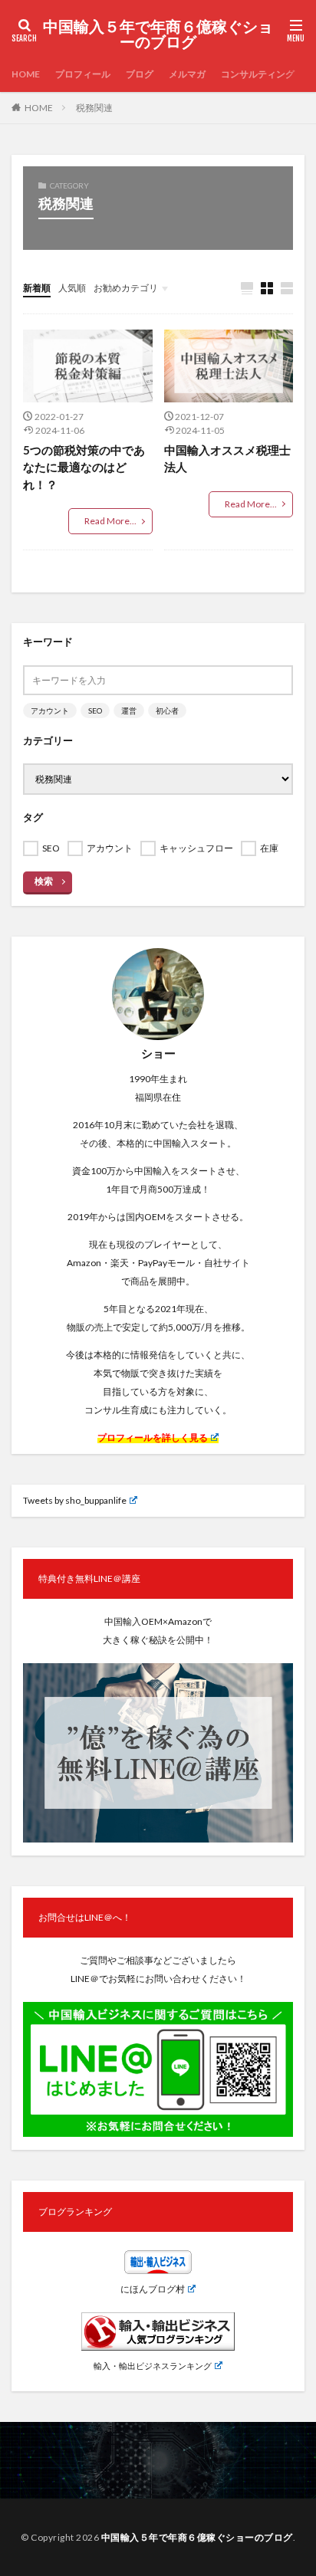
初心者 (167, 710)
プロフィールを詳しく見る (153, 1437)
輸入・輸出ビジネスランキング (153, 2366)
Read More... (110, 521)
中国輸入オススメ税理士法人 (227, 459)
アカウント (50, 710)
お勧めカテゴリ (126, 288)
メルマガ (187, 74)
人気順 (72, 288)
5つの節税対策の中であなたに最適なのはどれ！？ (84, 467)
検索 (44, 881)
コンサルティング (258, 74)
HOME (26, 74)
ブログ (140, 74)
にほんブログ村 (153, 2289)
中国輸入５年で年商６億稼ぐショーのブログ (158, 34)
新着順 (37, 288)
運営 (129, 710)
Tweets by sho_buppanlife (75, 1500)
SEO (95, 710)
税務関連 (94, 108)
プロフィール (83, 74)
